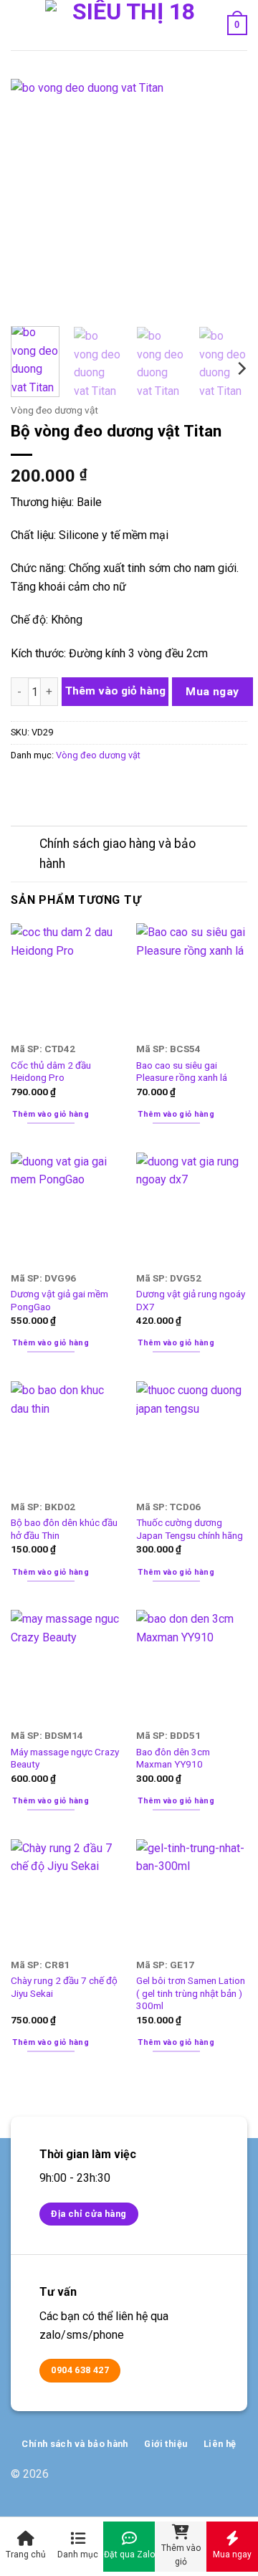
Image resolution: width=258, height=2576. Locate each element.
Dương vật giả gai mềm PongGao (59, 1300)
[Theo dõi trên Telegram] (236, 2482)
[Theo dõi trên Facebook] (190, 2482)
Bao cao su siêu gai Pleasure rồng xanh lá (182, 1072)
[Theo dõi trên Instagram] (213, 2482)
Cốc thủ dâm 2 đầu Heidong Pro (51, 1072)
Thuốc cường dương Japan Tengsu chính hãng (190, 1529)
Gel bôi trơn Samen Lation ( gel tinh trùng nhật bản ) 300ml (191, 1993)
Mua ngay (212, 692)
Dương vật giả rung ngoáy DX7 (191, 1300)
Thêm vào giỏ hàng (115, 691)
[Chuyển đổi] (25, 845)
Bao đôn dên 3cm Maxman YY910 (173, 1758)
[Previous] (34, 197)
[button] (19, 25)
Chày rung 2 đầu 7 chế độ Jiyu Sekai (64, 1987)
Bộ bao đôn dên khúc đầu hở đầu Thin (64, 1529)
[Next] (224, 197)
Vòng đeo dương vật (54, 410)
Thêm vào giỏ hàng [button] (51, 1114)
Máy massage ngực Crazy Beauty (65, 1758)
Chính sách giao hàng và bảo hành (118, 854)
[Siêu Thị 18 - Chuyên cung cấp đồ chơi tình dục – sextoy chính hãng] (128, 25)
